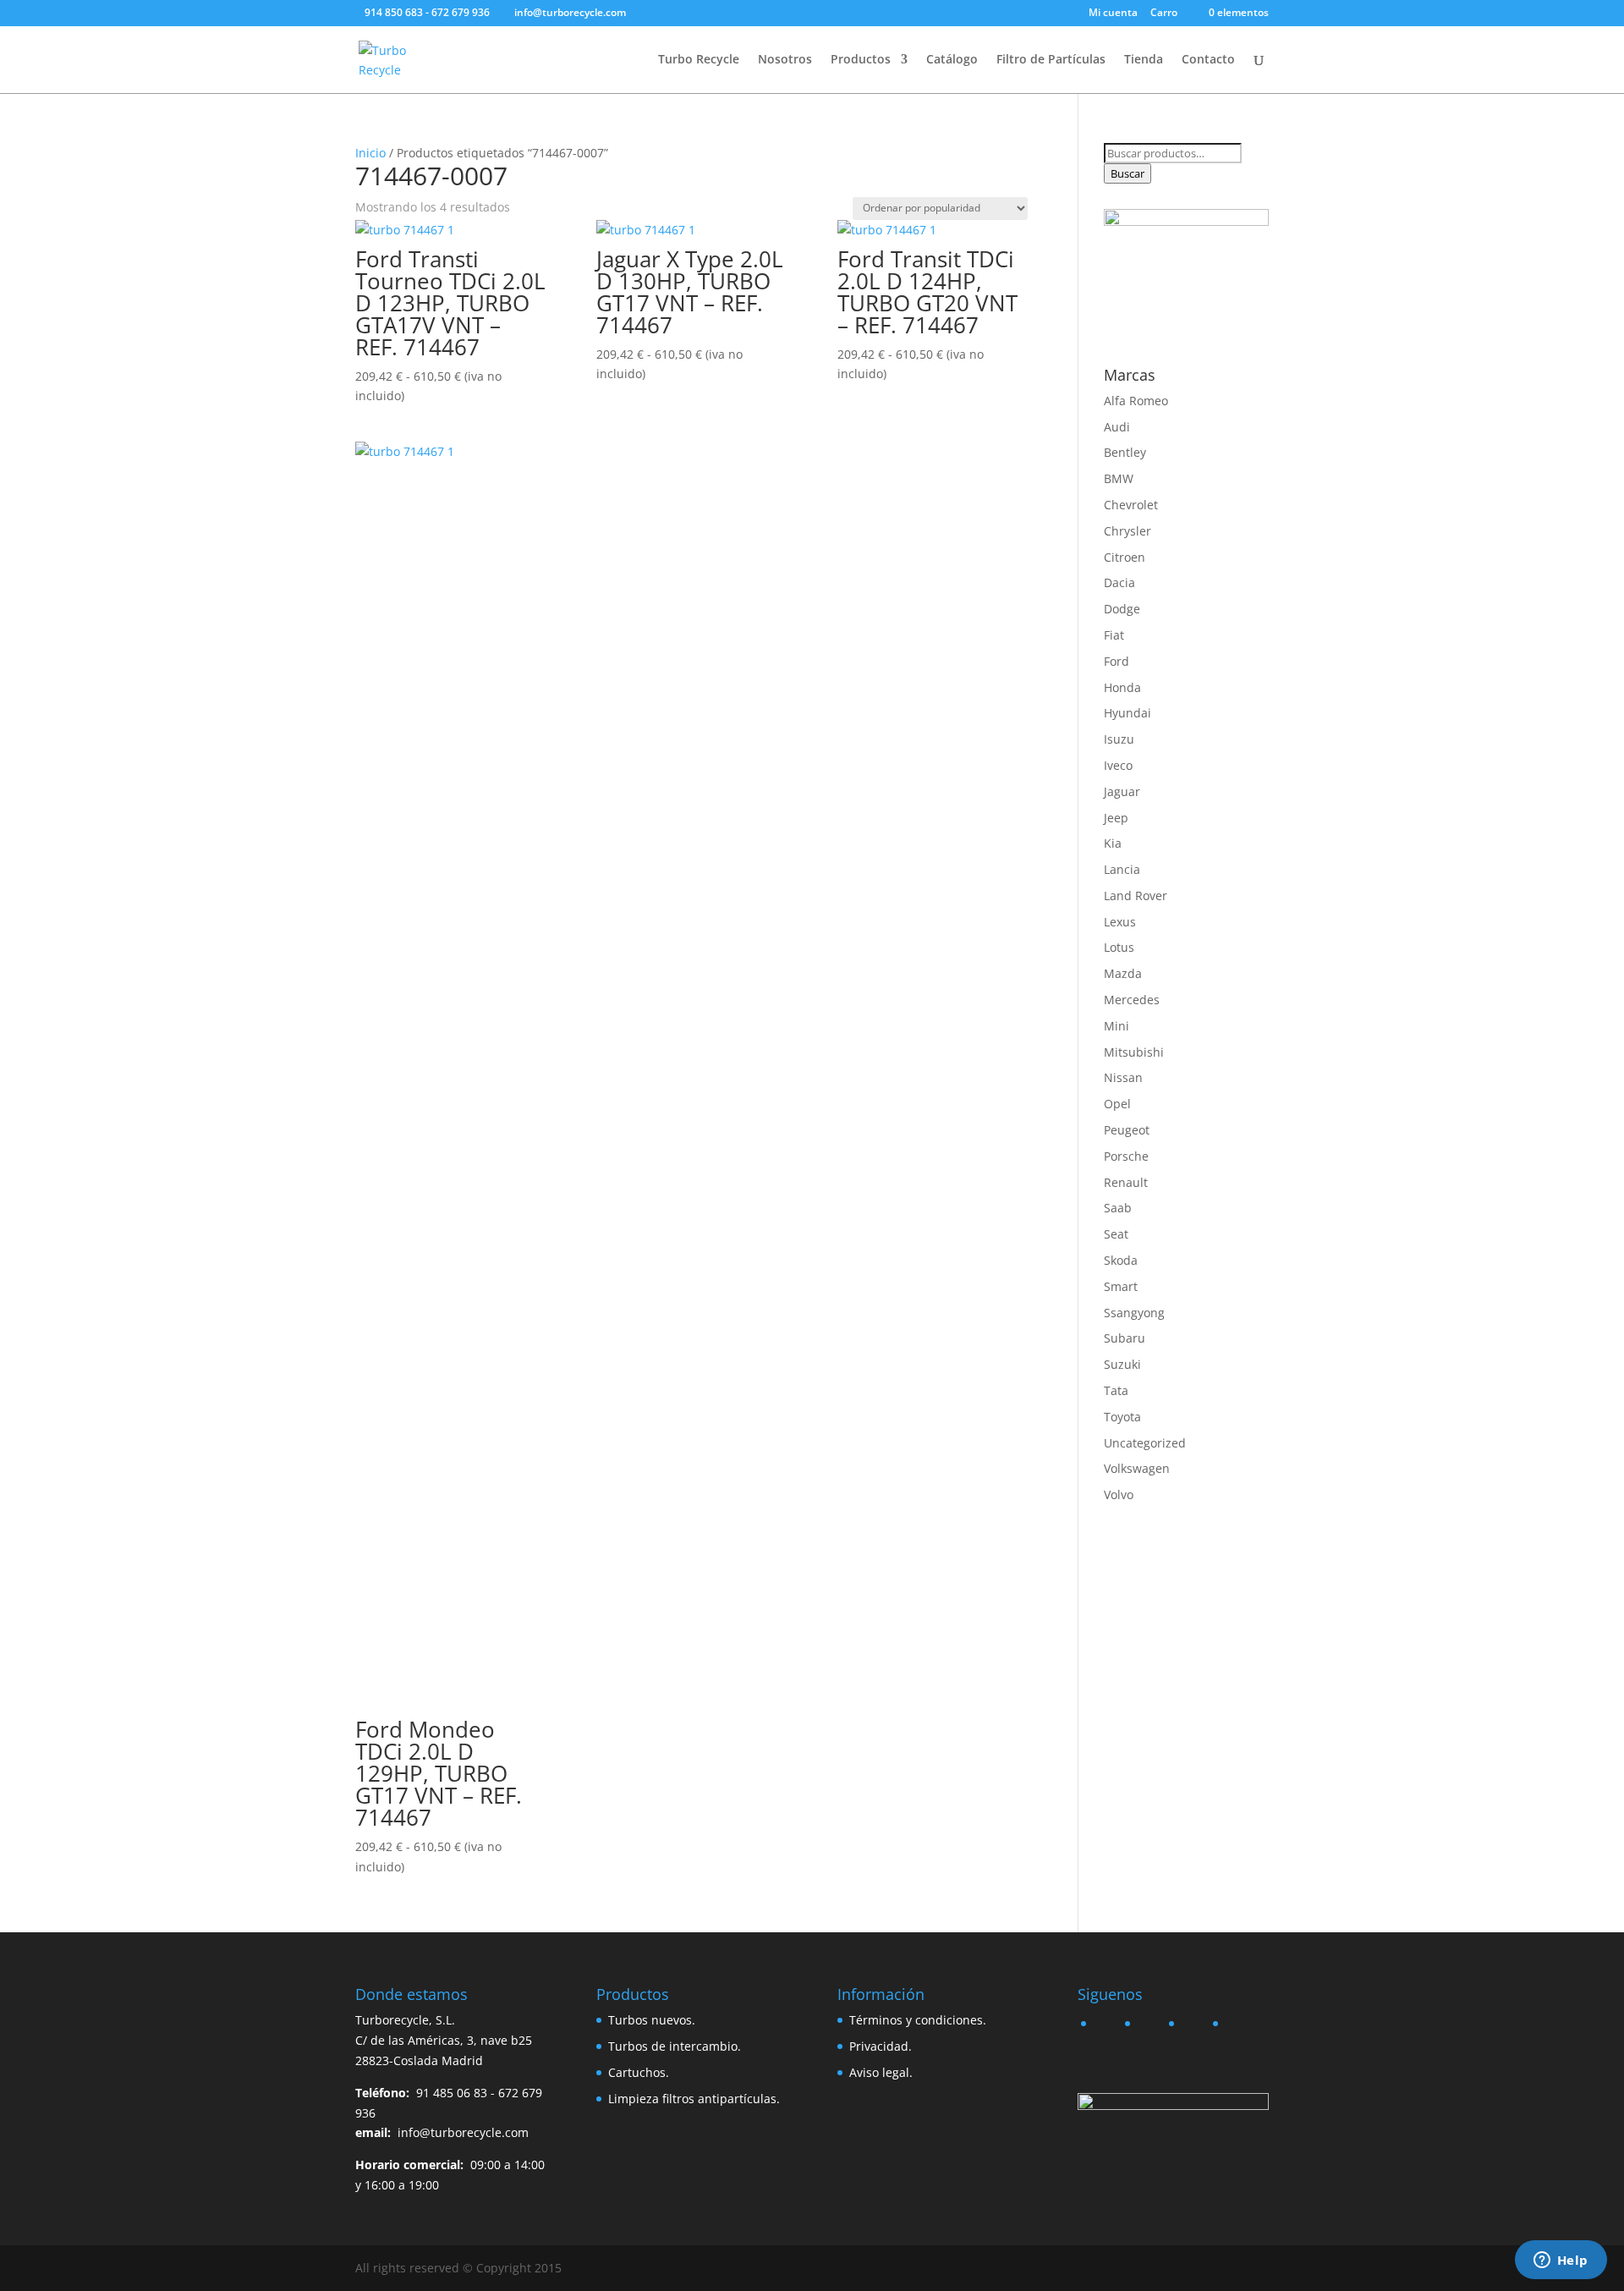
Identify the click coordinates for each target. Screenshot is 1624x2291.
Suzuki (1122, 1364)
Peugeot (1127, 1130)
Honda (1122, 687)
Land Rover (1136, 896)
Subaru (1125, 1338)
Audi (1117, 427)
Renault (1126, 1182)
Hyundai (1127, 713)
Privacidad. (881, 2046)
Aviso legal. (881, 2072)
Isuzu (1119, 739)
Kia (1113, 843)
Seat (1116, 1234)
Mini (1116, 1026)
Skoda (1121, 1260)
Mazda (1123, 973)
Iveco (1118, 765)
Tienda (1144, 60)
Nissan (1123, 1077)
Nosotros (785, 60)
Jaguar (1122, 791)
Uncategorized (1145, 1443)
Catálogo (952, 60)
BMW (1119, 478)
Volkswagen (1137, 1468)
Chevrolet (1131, 505)
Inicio (370, 153)
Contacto (1208, 60)
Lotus (1119, 947)
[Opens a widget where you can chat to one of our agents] (1561, 2261)
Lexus (1120, 922)
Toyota (1122, 1417)
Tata (1116, 1390)
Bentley (1125, 452)
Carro (1164, 14)
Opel (1117, 1104)
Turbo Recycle (699, 60)
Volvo (1119, 1494)
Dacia (1119, 582)
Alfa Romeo (1136, 401)
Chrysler (1127, 531)
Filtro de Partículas (1051, 60)
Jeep (1116, 818)
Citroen (1125, 557)
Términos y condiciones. (918, 2020)
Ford (1116, 661)
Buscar (1127, 173)
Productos (861, 60)
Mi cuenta (1113, 14)
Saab (1118, 1208)
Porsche (1126, 1156)
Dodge (1122, 609)
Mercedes (1132, 1000)
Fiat (1114, 635)
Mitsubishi (1134, 1052)
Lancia (1122, 869)
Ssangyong (1134, 1313)
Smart (1121, 1286)
